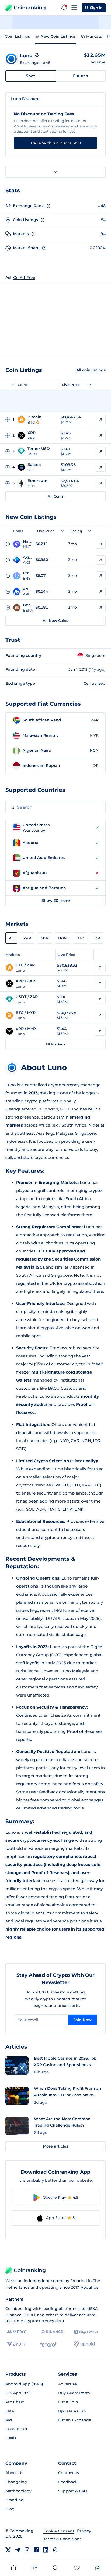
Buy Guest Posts (74, 2393)
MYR (45, 938)
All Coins (56, 496)
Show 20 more (56, 900)
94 (103, 234)
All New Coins (55, 620)
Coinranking (30, 8)
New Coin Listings (58, 36)
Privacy (84, 2531)
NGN (63, 938)
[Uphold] (84, 2344)
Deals (11, 2438)
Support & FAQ (73, 2491)
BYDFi (29, 2315)
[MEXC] (17, 2332)
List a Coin (68, 2402)
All (11, 938)
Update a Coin (72, 2411)
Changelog (16, 2482)
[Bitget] (86, 2332)
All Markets (55, 1044)
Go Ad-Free (24, 278)
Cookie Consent (59, 2531)
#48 (47, 63)
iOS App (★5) (18, 2393)
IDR (97, 938)
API (9, 2420)
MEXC (92, 2309)
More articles (55, 2146)
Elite (10, 2411)
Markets (94, 36)
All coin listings (91, 370)
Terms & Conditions (62, 2539)
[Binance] (52, 2332)
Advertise (67, 2384)
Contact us (69, 2473)
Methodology (18, 2491)
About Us (89, 2287)
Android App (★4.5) (24, 2384)
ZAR (27, 938)
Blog (10, 2509)
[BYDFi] (16, 2344)
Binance (13, 2315)
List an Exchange (75, 2420)
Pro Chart (15, 2402)
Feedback (68, 2482)
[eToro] (48, 2344)
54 (103, 220)
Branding (15, 2500)
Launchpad (16, 2429)
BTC (80, 938)
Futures (80, 76)
